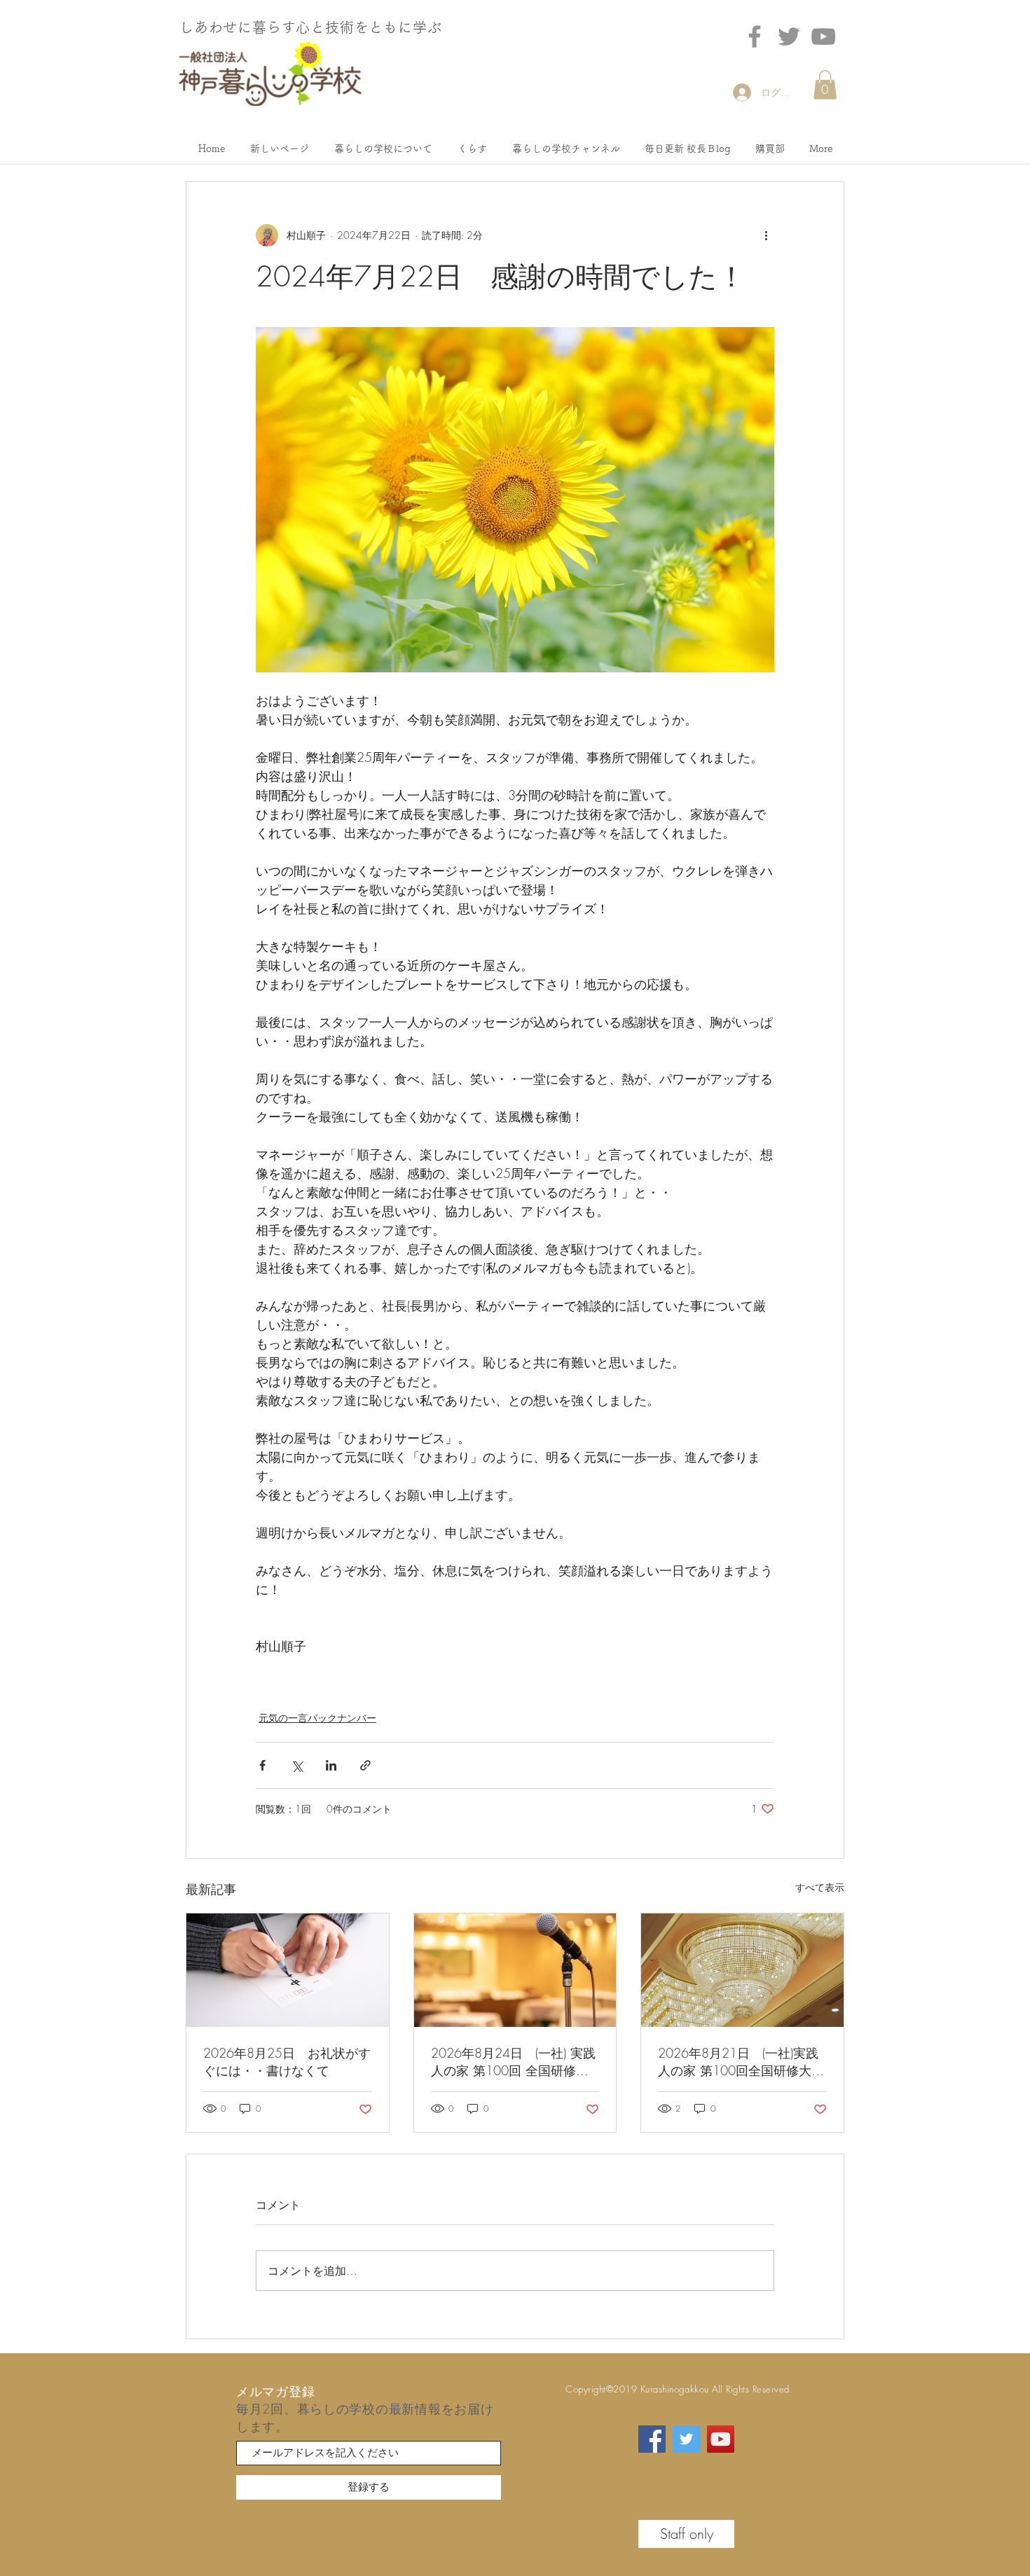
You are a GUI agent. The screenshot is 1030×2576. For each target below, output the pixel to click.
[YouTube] (721, 2439)
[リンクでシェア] (365, 1765)
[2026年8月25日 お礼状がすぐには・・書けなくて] (288, 1970)
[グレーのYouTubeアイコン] (823, 36)
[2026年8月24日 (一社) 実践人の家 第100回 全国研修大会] (515, 1970)
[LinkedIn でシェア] (331, 1765)
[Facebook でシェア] (262, 1765)
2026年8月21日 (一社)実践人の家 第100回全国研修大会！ (738, 2062)
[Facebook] (755, 36)
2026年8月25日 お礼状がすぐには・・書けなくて (287, 2062)
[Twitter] (789, 36)
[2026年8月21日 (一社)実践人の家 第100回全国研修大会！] (742, 1970)
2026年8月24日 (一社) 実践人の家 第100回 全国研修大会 (513, 2062)
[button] (825, 85)
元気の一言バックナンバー (317, 1718)
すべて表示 (820, 1887)
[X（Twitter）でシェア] (297, 1765)
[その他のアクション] (766, 235)
